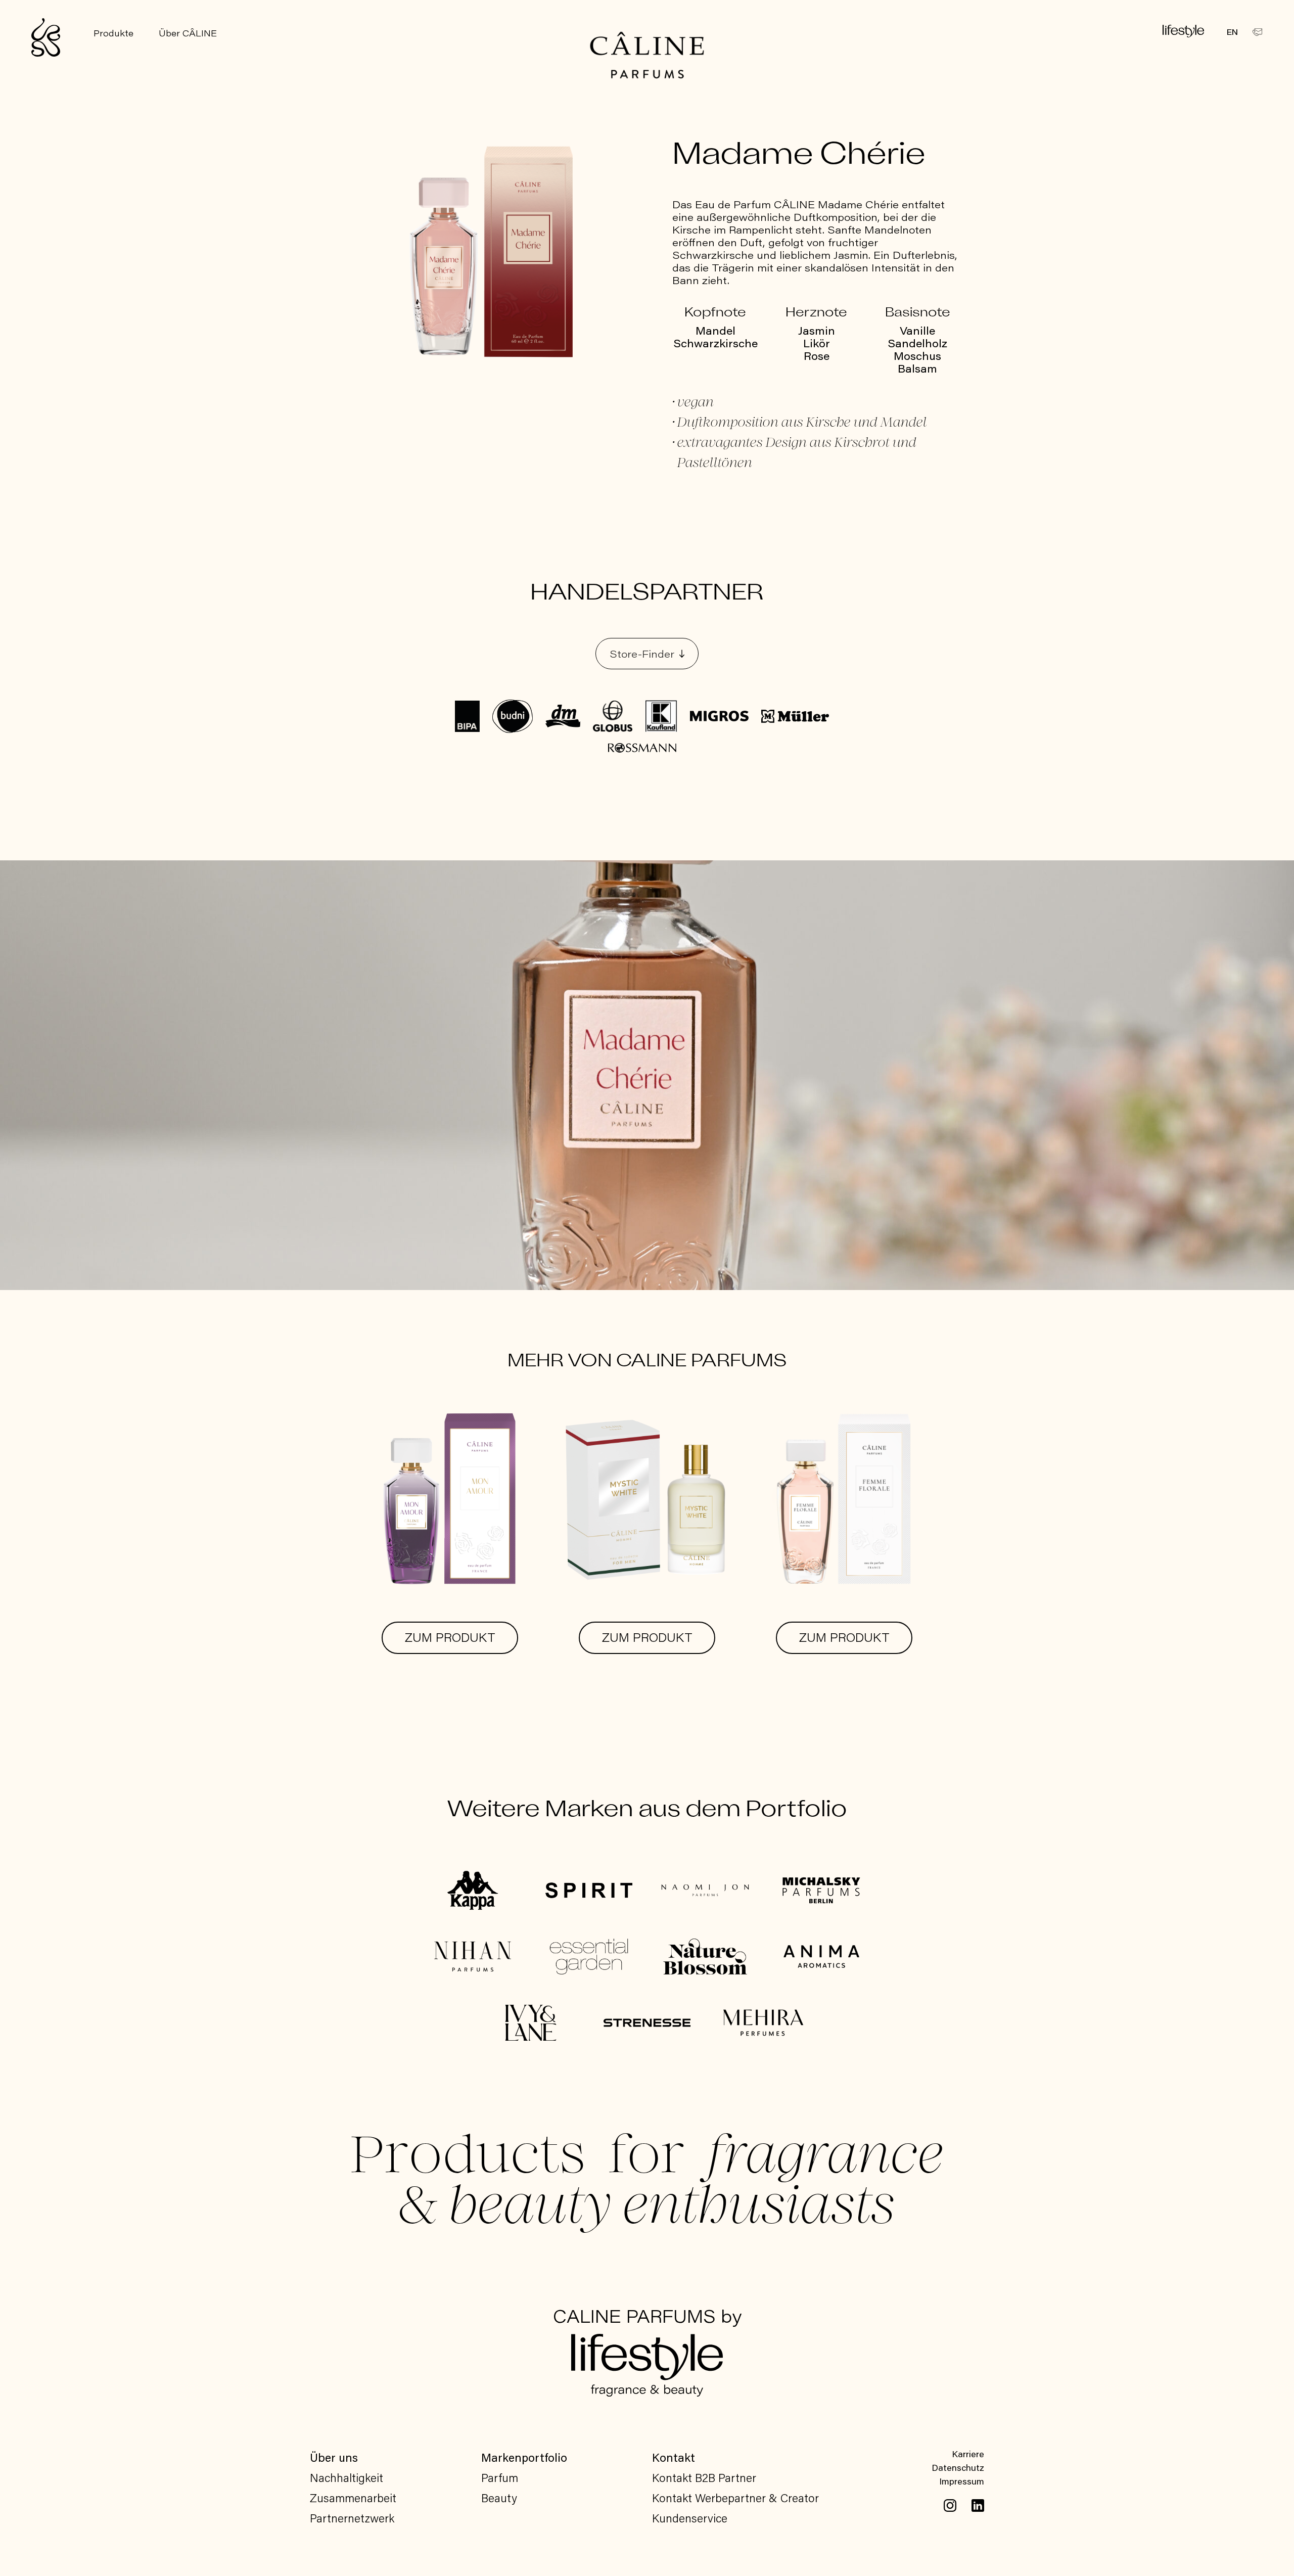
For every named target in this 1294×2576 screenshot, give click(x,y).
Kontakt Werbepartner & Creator (735, 2498)
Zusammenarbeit (353, 2498)
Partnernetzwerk (352, 2518)
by (647, 2318)
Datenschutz (958, 2467)
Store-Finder (642, 654)
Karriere (968, 2454)
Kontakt (674, 2457)
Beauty (499, 2498)
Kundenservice (690, 2518)
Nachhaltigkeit (346, 2477)
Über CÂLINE (188, 33)
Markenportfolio (524, 2457)
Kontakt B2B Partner (704, 2477)
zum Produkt (450, 1638)
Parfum (500, 2477)
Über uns (334, 2457)
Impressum (962, 2481)
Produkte (113, 33)
